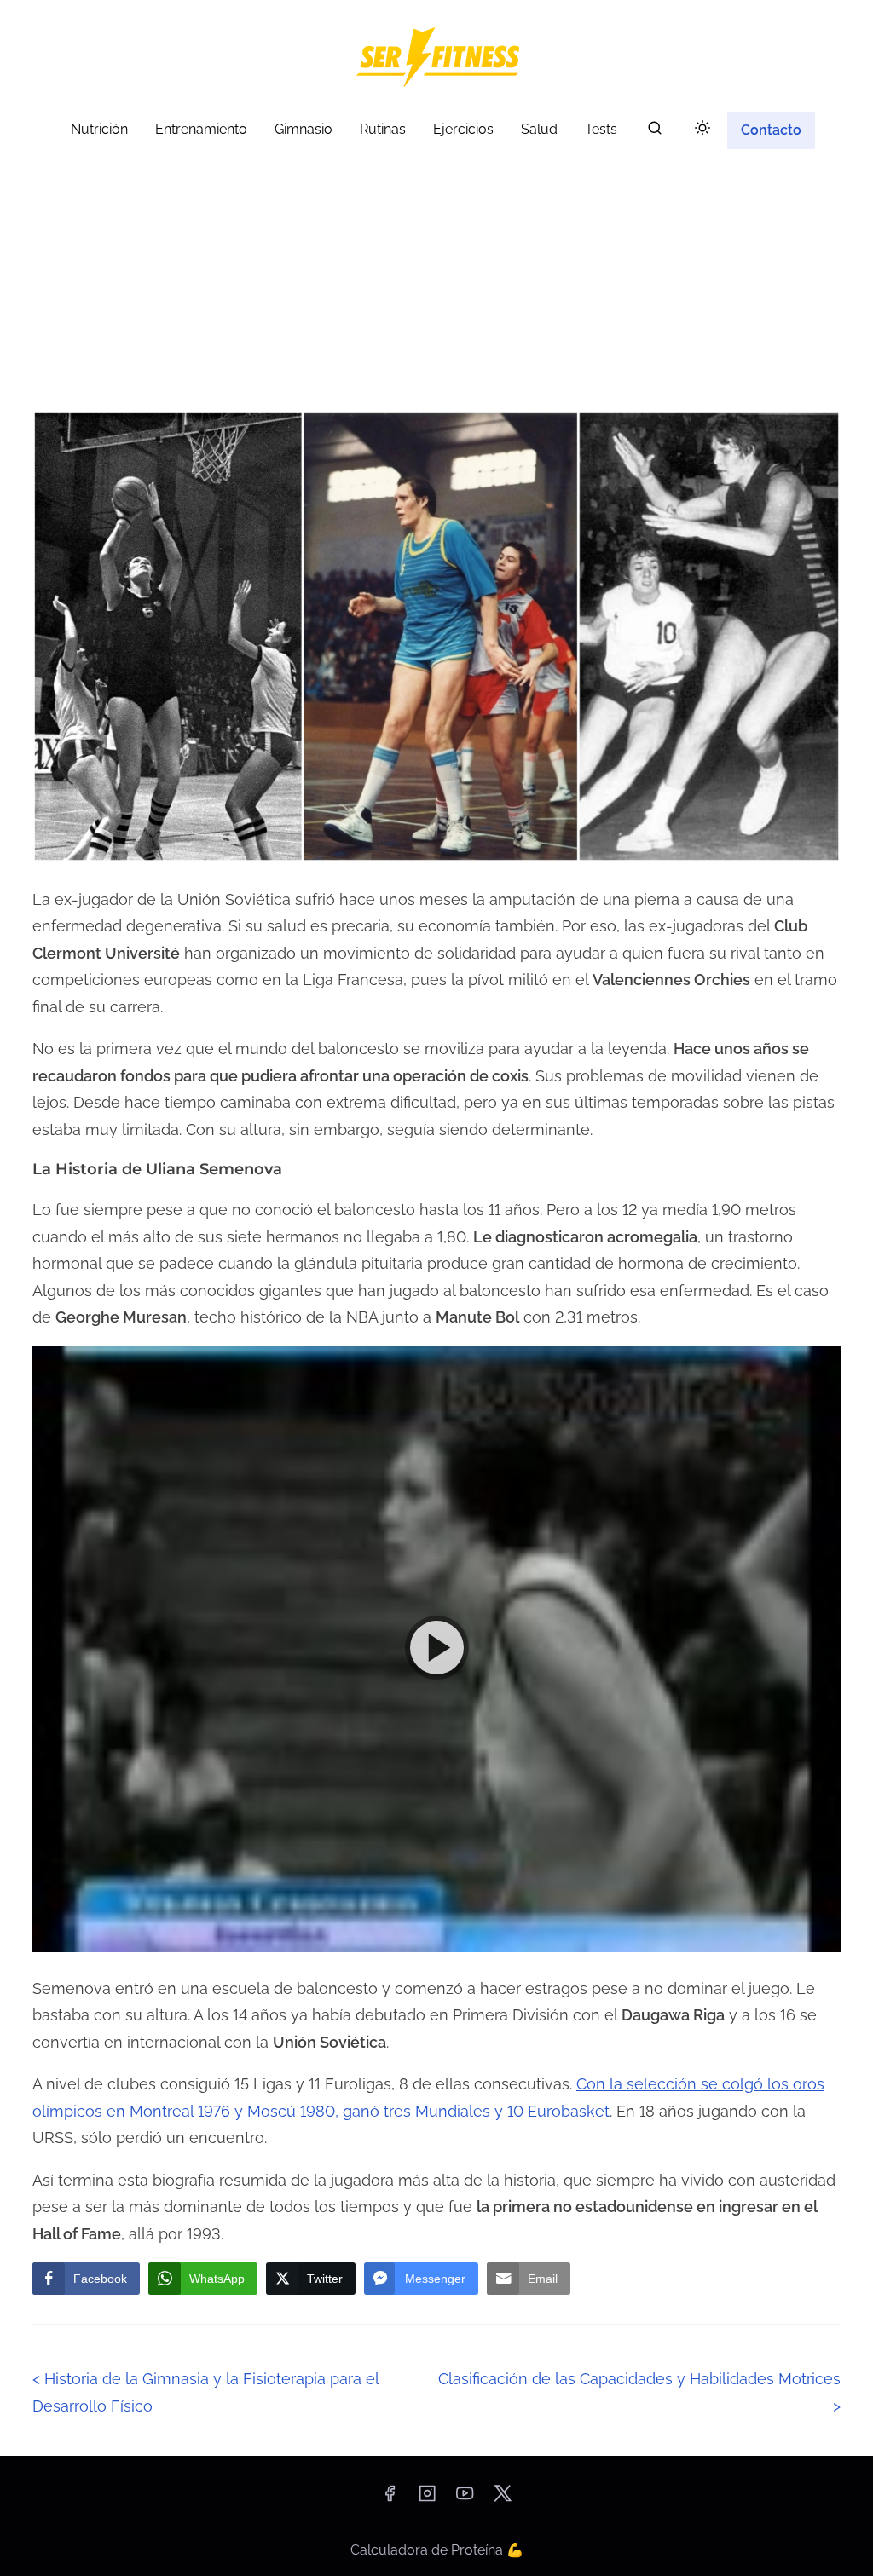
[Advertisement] (436, 284)
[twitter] (503, 2499)
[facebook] (390, 2499)
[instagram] (427, 2499)
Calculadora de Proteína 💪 (437, 2550)
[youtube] (465, 2499)
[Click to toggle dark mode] (702, 129)
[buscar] (655, 132)
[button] (436, 1649)
